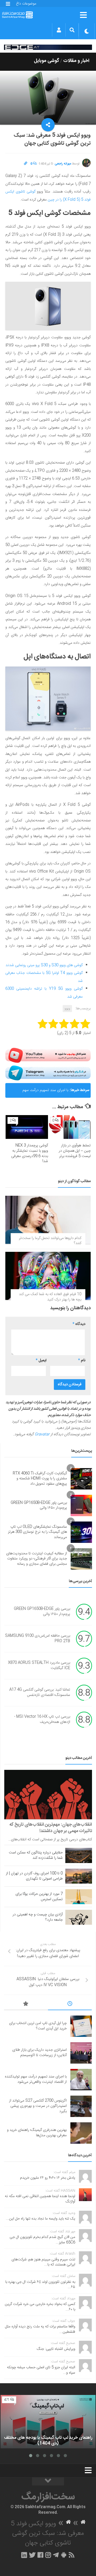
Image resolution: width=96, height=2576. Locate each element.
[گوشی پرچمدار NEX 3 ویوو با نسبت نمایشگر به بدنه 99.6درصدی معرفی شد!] (27, 1127)
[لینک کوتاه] (26, 164)
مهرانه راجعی (63, 164)
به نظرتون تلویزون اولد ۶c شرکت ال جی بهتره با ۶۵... (40, 2285)
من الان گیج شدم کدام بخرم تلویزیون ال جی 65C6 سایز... (42, 2240)
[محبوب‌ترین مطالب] (26, 2005)
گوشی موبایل (47, 61)
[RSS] (72, 2555)
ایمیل (41, 1360)
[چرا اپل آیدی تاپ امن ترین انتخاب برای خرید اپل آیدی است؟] (81, 2026)
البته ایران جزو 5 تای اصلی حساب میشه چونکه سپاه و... (41, 2370)
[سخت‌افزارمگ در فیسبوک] (40, 2555)
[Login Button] (59, 30)
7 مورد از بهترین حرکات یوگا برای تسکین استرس (39, 1897)
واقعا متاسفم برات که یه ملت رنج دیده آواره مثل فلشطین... (40, 2329)
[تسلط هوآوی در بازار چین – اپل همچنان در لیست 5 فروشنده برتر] (69, 1127)
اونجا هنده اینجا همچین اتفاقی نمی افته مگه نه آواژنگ (40, 2199)
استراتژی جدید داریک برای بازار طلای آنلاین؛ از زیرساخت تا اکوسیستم (39, 2053)
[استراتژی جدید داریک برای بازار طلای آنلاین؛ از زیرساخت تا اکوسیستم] (81, 2053)
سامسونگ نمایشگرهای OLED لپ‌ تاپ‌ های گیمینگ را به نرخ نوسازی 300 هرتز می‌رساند (37, 1532)
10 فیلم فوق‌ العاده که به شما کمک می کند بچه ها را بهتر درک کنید (50, 1297)
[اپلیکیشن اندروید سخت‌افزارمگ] (64, 2555)
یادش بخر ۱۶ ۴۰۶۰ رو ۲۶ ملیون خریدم (48, 2178)
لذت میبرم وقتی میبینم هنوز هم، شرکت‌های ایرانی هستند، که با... (43, 2262)
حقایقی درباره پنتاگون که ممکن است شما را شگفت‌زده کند (36, 1855)
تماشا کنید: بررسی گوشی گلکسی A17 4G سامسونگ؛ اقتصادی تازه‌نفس (40, 1693)
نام (82, 1360)
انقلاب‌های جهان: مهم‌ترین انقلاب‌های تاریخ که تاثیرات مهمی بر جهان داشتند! (51, 1828)
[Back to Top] (48, 2481)
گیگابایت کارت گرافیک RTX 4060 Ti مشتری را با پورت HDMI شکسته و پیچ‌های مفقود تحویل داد (40, 1479)
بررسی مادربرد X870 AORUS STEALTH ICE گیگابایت (39, 1666)
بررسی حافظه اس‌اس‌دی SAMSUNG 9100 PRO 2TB (38, 1639)
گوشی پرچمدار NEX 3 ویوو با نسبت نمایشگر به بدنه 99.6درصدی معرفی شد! (30, 1153)
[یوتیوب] (48, 1055)
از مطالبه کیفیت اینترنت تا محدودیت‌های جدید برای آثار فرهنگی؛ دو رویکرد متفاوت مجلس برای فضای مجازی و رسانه (37, 1559)
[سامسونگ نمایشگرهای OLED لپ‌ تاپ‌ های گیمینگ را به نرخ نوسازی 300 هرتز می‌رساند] (81, 1532)
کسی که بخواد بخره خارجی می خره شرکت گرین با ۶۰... (40, 2307)
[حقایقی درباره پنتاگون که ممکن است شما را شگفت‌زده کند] (79, 1855)
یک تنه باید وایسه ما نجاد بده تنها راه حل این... (41, 2219)
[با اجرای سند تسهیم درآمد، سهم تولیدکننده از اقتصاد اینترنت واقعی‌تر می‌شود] (81, 2080)
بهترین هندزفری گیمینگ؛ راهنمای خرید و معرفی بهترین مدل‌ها (37, 2133)
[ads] (48, 47)
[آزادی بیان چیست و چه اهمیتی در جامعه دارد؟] (79, 1917)
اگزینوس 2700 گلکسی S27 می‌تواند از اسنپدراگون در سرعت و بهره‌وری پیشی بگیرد (38, 2106)
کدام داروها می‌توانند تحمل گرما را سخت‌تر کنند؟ (50, 1241)
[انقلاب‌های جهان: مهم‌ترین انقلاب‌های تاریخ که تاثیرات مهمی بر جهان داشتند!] (48, 1795)
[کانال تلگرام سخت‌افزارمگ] (56, 2555)
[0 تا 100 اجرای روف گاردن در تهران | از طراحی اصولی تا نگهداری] (79, 1876)
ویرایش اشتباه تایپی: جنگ (56, 2349)
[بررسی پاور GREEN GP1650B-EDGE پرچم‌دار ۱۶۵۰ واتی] (81, 1505)
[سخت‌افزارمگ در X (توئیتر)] (32, 2555)
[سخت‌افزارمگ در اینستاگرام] (48, 2555)
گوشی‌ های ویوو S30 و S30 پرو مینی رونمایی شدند (44, 965)
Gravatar (42, 1434)
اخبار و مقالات (76, 61)
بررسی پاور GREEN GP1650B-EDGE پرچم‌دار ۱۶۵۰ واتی (39, 1505)
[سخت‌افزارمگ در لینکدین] (24, 2555)
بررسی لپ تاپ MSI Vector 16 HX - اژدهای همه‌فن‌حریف (42, 1720)
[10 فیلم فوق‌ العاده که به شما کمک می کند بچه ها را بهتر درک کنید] (48, 1276)
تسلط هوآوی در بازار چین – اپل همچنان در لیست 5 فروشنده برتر (75, 1151)
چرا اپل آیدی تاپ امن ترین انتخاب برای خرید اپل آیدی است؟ (38, 2026)
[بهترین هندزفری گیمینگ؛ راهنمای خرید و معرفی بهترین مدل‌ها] (81, 2133)
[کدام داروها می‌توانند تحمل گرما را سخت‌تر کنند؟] (48, 1220)
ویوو (67, 1009)
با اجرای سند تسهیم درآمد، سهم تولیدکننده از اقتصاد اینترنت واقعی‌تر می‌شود (42, 1092)
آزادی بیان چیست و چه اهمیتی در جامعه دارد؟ (38, 1917)
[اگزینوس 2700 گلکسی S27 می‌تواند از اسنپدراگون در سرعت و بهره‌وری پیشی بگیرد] (81, 2106)
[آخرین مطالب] (70, 2005)
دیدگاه (79, 1324)
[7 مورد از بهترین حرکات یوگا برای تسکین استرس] (79, 1897)
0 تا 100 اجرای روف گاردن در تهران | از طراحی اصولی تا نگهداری (34, 1876)
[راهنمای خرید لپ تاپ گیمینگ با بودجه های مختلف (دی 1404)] (48, 2422)
